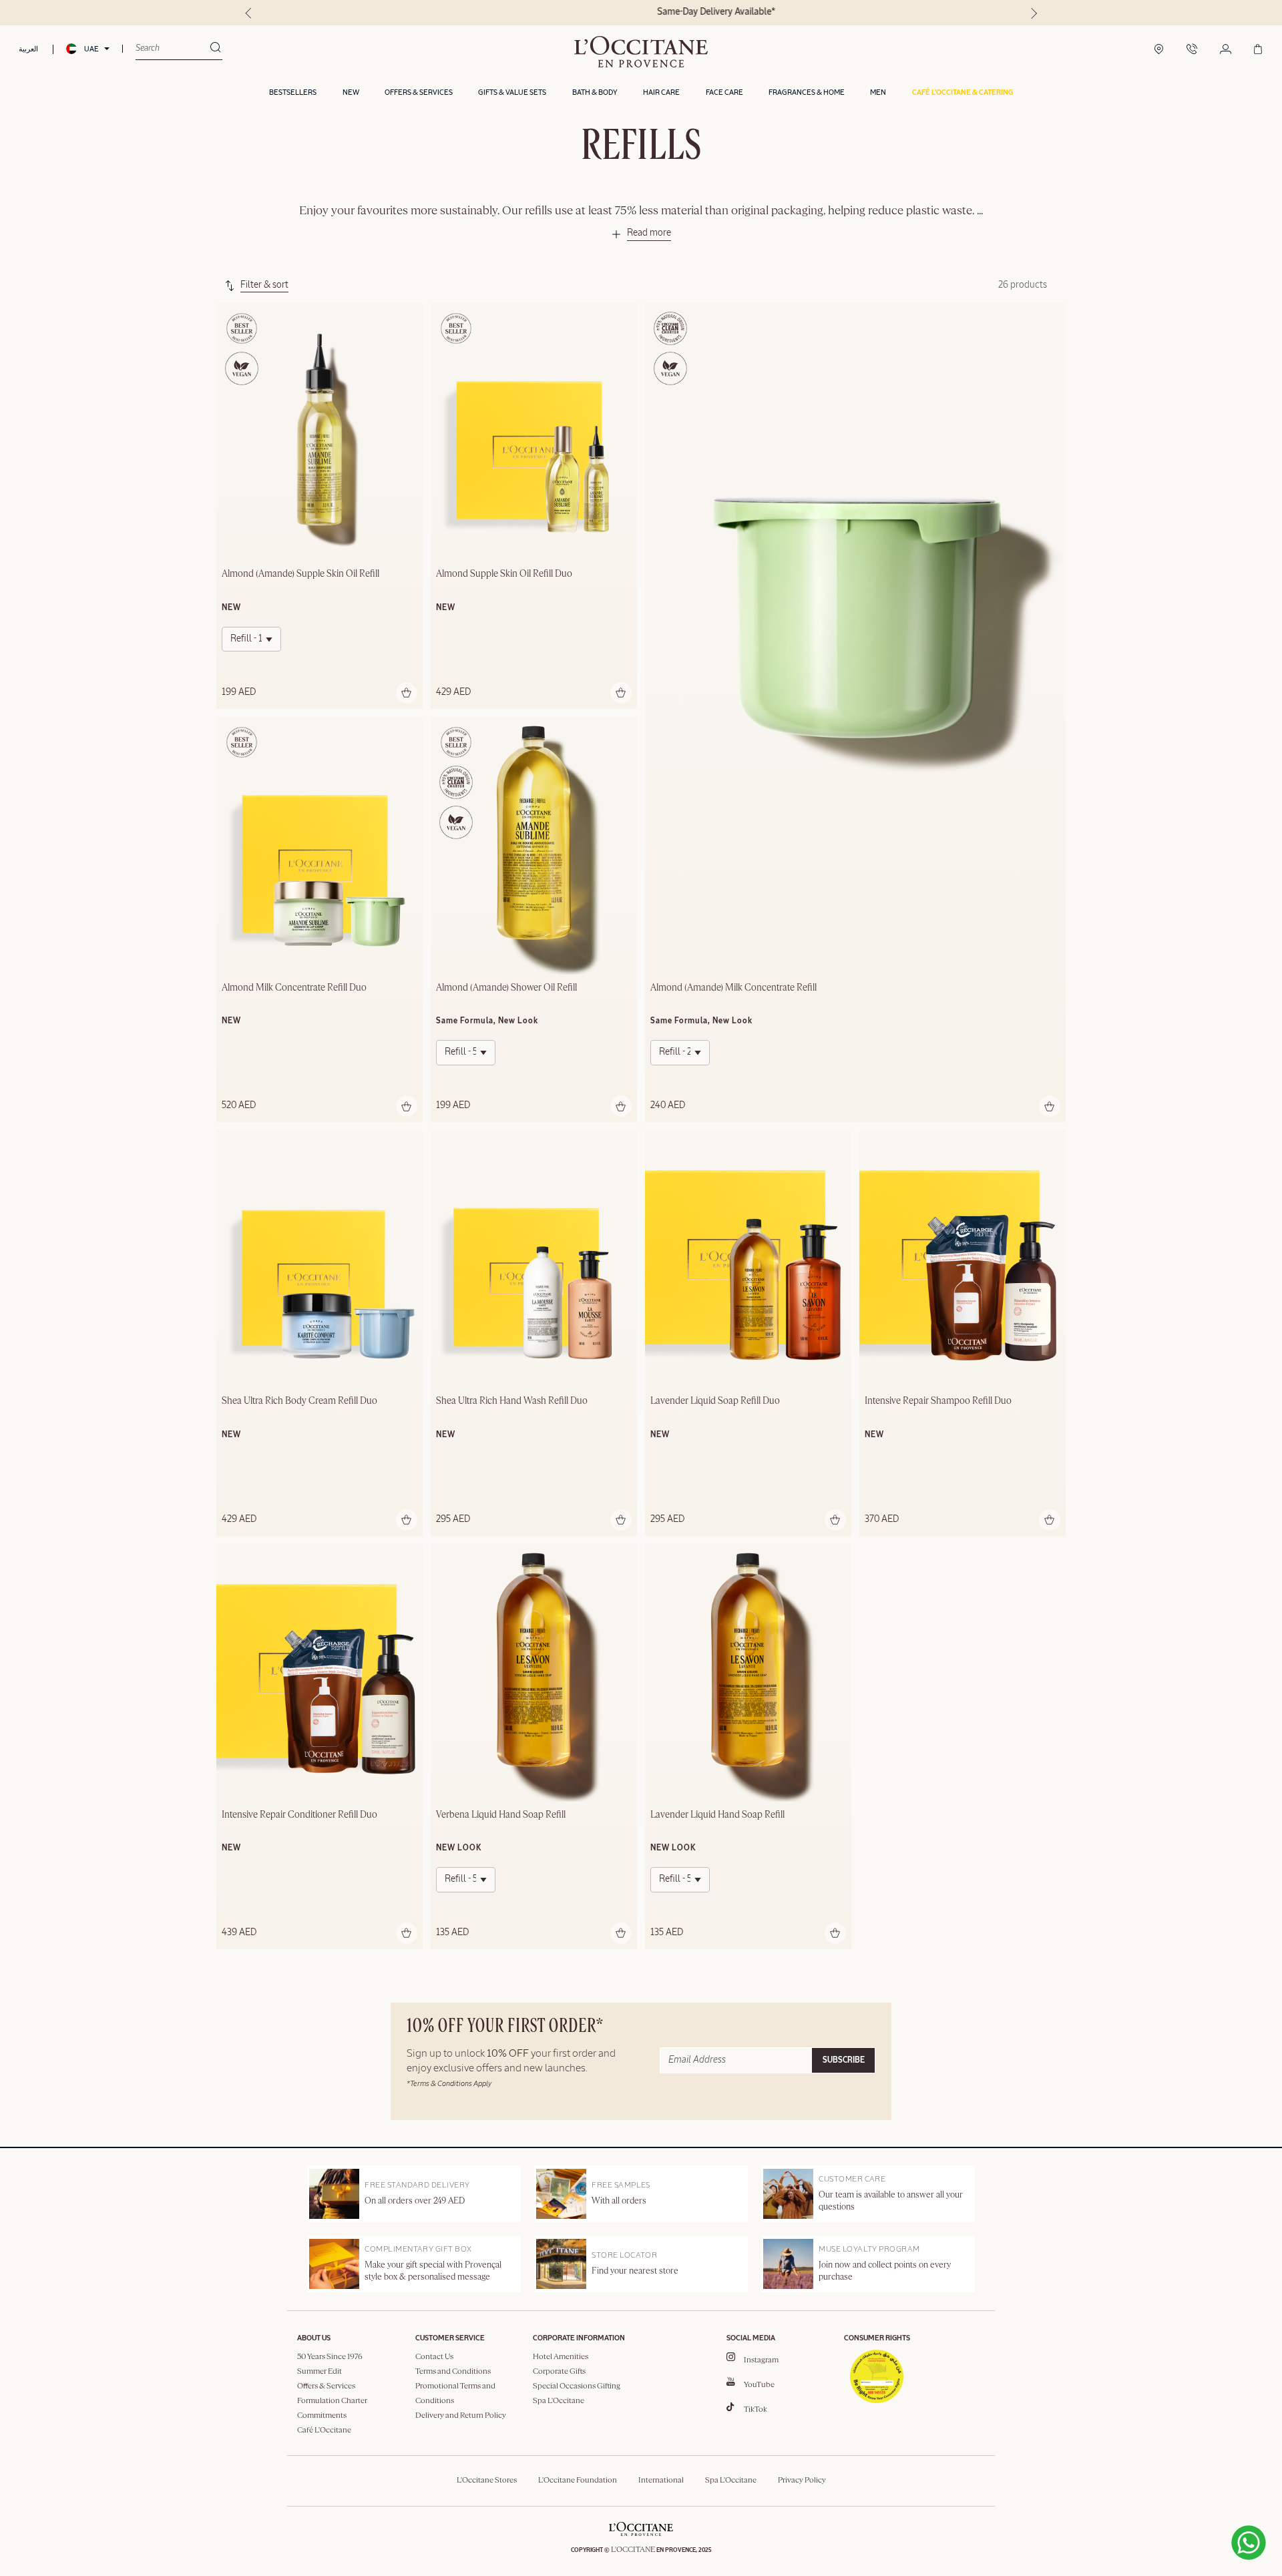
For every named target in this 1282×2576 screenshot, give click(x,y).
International (661, 2481)
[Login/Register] (1226, 50)
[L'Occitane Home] (641, 52)
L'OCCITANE (633, 2550)
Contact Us (434, 2357)
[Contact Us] (1192, 50)
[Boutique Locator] (1159, 50)
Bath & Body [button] (595, 92)
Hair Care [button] (661, 92)
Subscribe (844, 2061)
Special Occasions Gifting (577, 2386)
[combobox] (173, 49)
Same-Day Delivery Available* (641, 12)
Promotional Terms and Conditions (455, 2394)
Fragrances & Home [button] (807, 92)
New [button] (351, 92)
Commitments (322, 2416)
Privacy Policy (802, 2481)
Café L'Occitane (324, 2430)
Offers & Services (326, 2386)
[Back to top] (1168, 2514)
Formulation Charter (332, 2401)
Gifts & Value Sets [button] (512, 92)
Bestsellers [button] (293, 92)
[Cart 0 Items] (1258, 50)
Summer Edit (319, 2372)
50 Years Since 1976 (330, 2357)
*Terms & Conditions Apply (449, 2084)
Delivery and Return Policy (461, 2416)
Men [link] (878, 92)
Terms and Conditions (453, 2372)
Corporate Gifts (559, 2372)
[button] (963, 93)
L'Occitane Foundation (578, 2481)
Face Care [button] (724, 92)
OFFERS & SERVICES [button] (419, 92)
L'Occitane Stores (487, 2481)
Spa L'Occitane (559, 2401)
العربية (28, 49)
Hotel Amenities (561, 2357)
